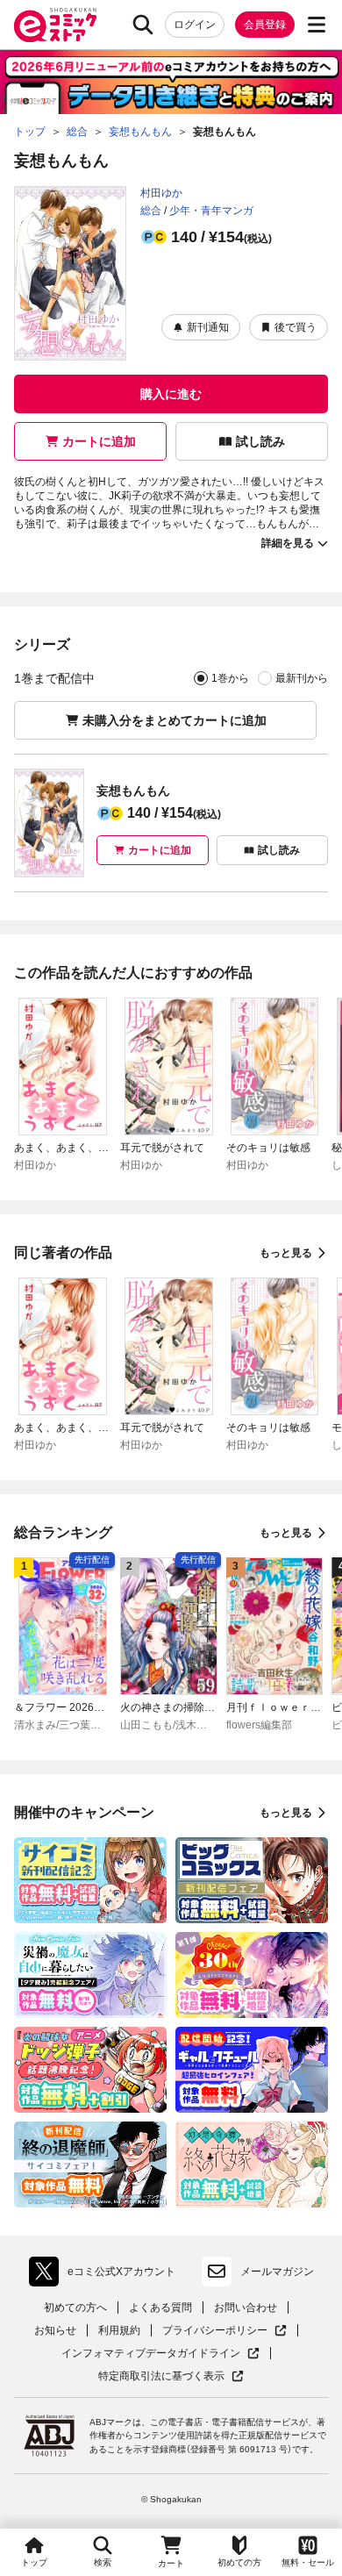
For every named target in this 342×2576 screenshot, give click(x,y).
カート (171, 2563)
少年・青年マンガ (211, 211)
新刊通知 (208, 327)
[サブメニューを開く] (317, 25)
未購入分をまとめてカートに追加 (175, 720)
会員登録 (265, 25)
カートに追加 (99, 441)
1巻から (230, 678)
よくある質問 (160, 2308)
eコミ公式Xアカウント (107, 2275)
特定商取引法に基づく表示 (171, 2376)
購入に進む (171, 394)
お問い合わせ (246, 2308)
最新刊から (302, 678)
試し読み (260, 441)
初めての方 (239, 2562)
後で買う (296, 327)
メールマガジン (277, 2272)
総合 (151, 211)
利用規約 (119, 2330)
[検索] (143, 25)
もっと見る (286, 1253)
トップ (34, 2562)
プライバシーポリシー (224, 2331)
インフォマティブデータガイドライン (151, 2354)
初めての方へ (75, 2308)
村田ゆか (161, 193)
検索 (103, 2562)
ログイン (195, 25)
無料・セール (308, 2562)
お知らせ (55, 2330)
